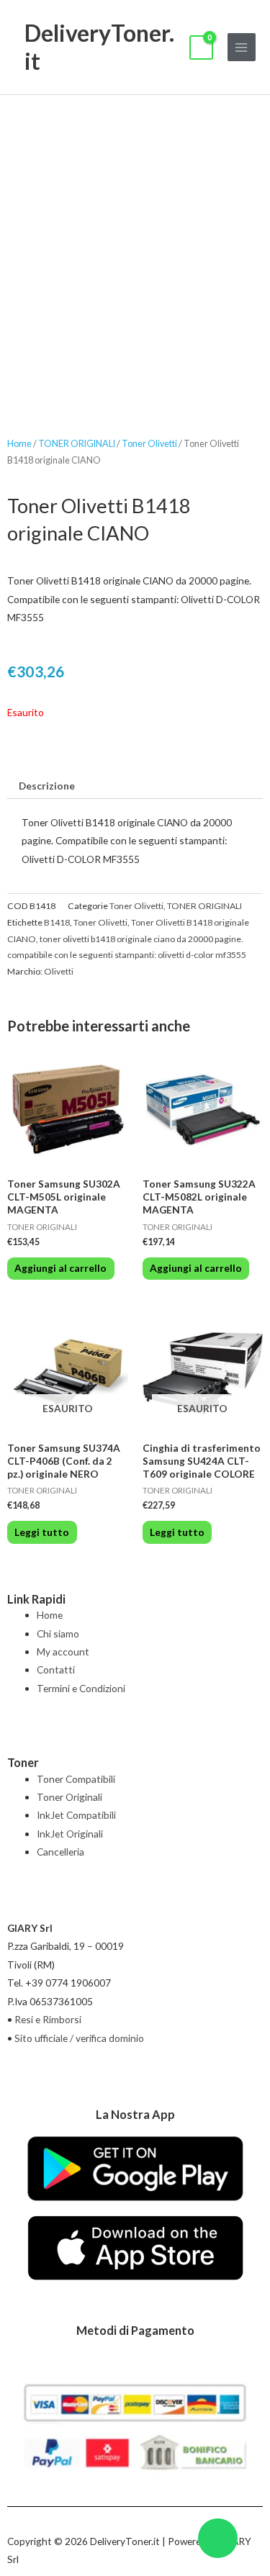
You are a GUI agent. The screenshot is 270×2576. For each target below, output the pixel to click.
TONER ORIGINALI (77, 444)
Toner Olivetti (149, 444)
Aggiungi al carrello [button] (60, 1268)
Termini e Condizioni (81, 1688)
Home (19, 444)
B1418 (57, 922)
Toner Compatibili (76, 1779)
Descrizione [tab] (47, 786)
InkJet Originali (70, 1834)
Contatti (56, 1669)
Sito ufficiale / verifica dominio (79, 2038)
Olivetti (59, 971)
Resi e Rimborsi (48, 2019)
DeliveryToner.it (99, 46)
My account (63, 1651)
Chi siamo (58, 1633)
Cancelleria (60, 1852)
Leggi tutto (42, 1532)
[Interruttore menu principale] (242, 47)
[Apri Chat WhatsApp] (218, 2538)
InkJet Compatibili (76, 1815)
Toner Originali (69, 1797)
